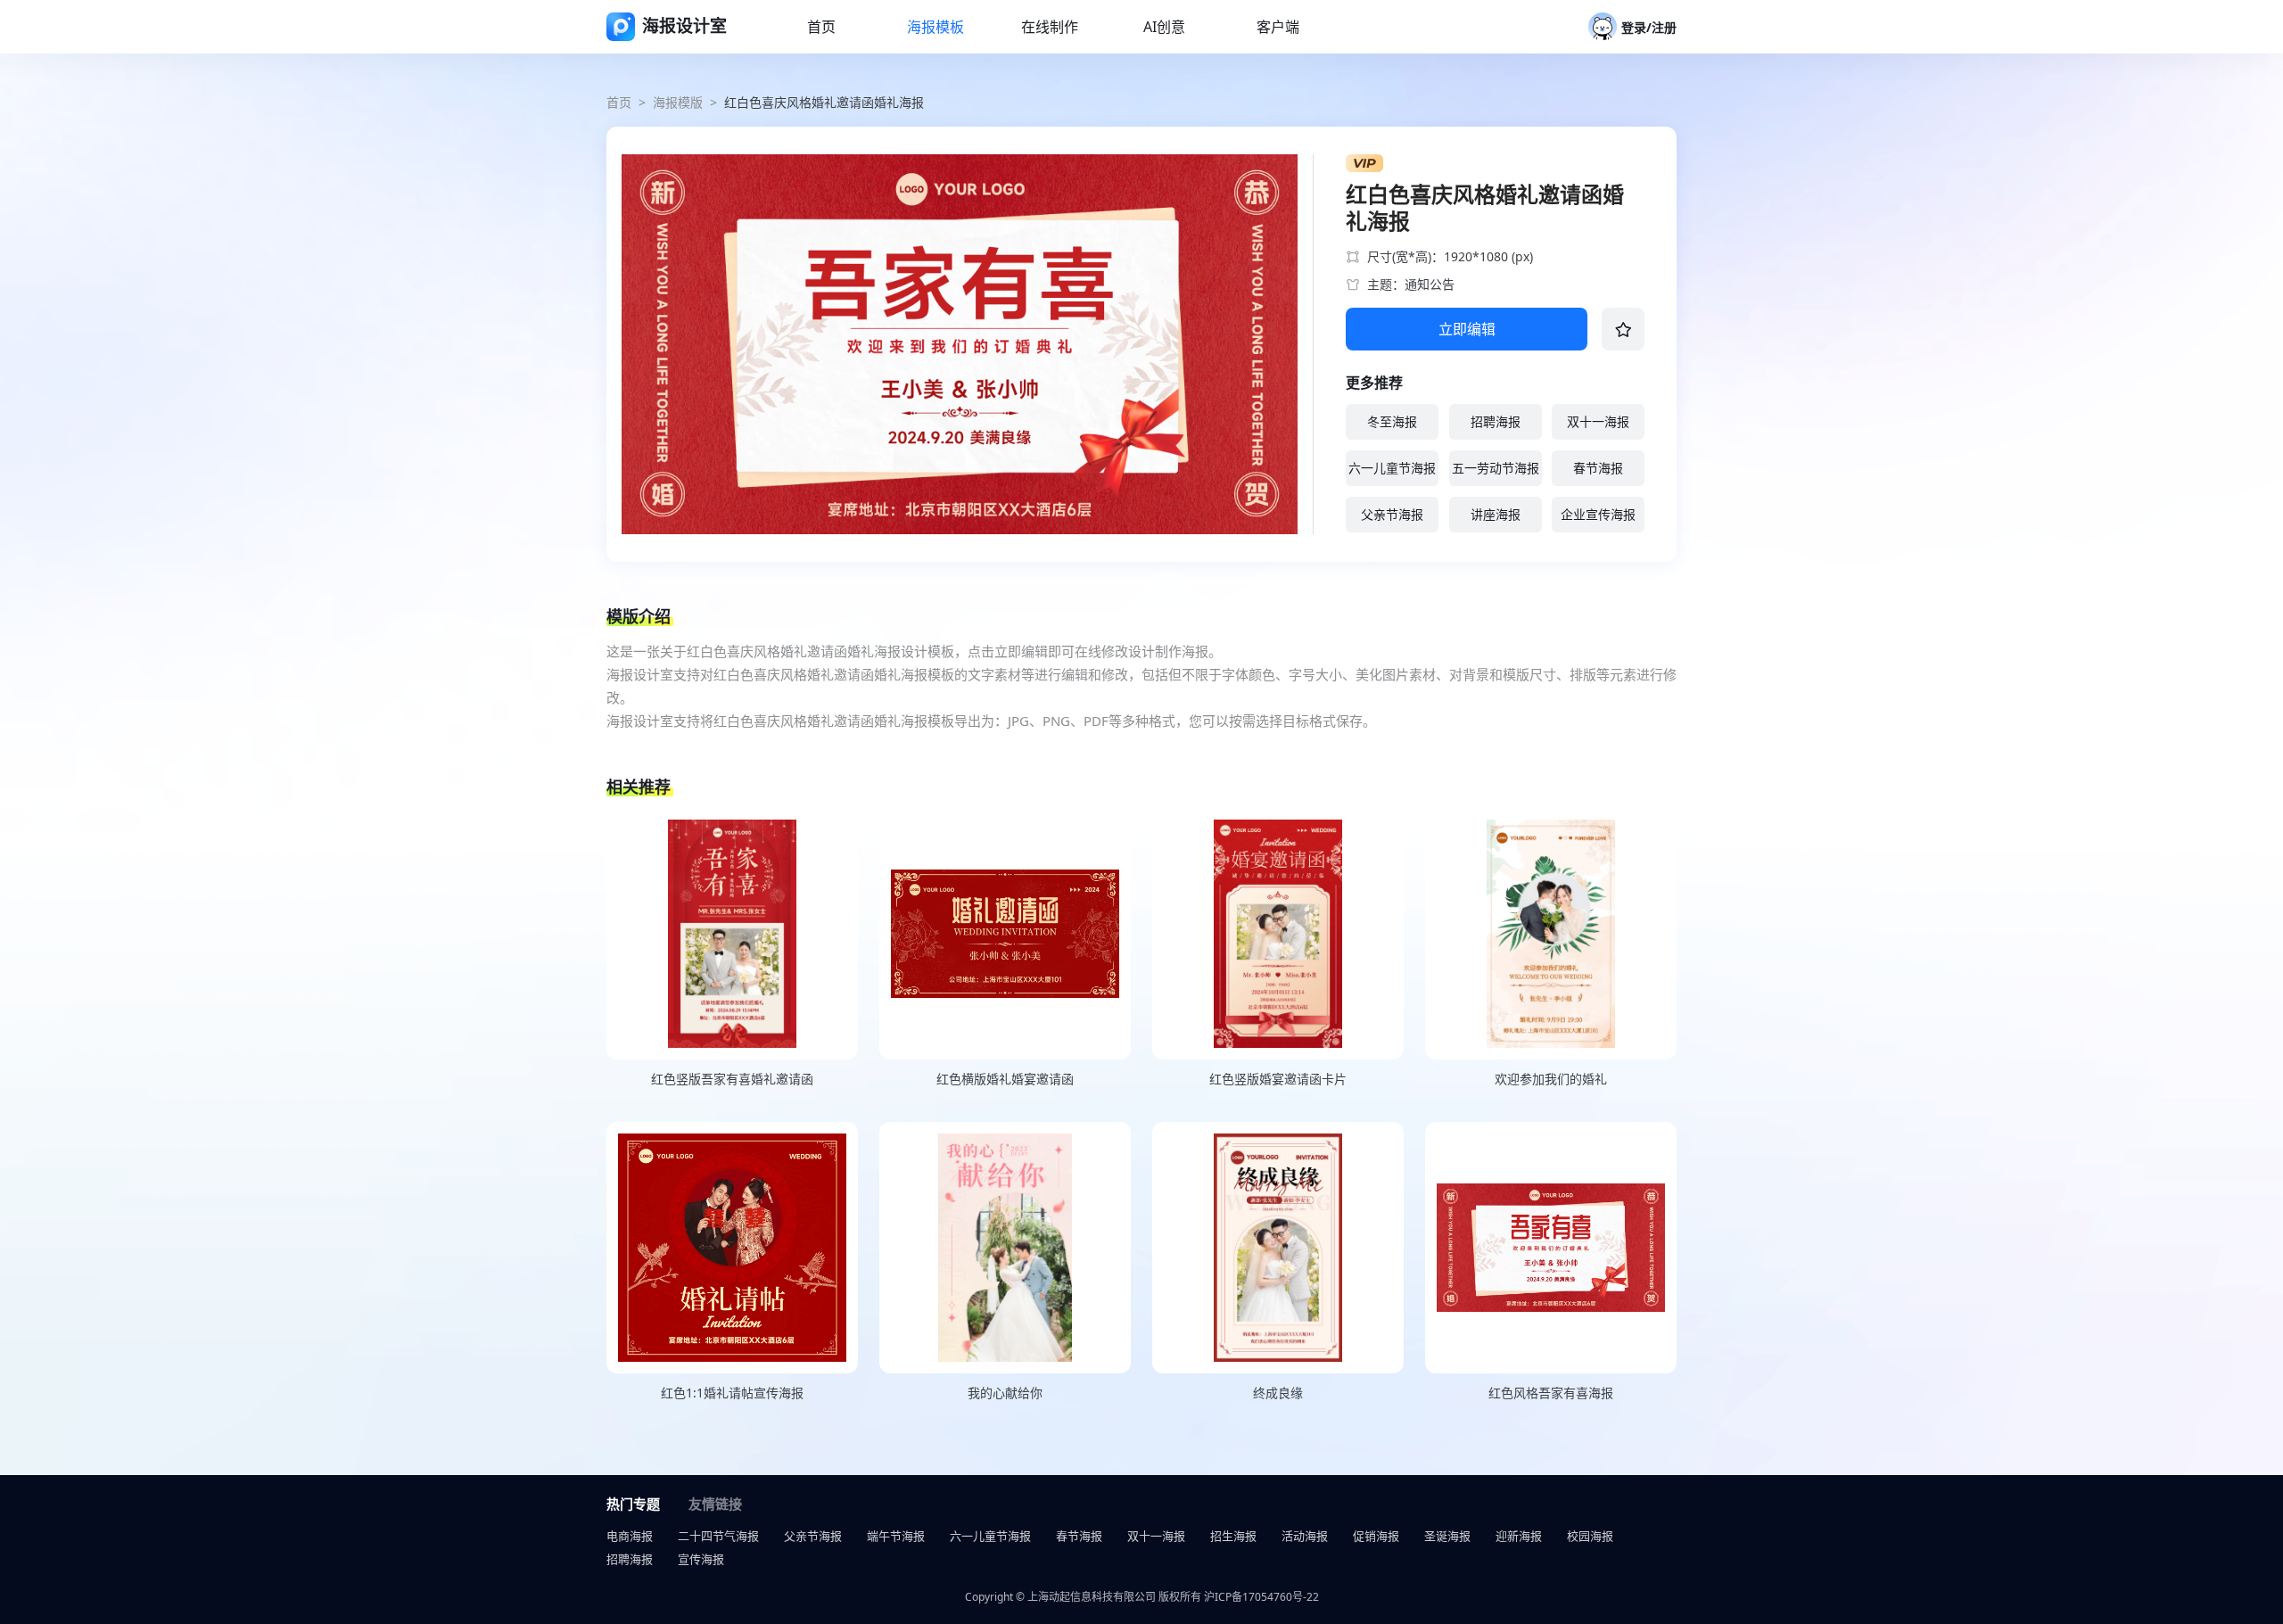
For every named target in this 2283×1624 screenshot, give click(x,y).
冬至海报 (1392, 421)
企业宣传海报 (1598, 514)
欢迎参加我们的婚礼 (1551, 1079)
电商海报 (630, 1536)
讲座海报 (1496, 514)
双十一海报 (1598, 421)
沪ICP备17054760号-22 (1261, 1597)
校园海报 (1590, 1536)
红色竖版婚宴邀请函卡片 (1278, 1079)
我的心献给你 (1005, 1393)
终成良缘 (1278, 1393)
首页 (619, 102)
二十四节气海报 (718, 1536)
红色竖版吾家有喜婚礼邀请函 (732, 1079)
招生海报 (1233, 1536)
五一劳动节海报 (1496, 468)
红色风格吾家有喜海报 (1551, 1393)
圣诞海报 (1447, 1536)
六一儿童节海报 (1392, 468)
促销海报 (1376, 1536)
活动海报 (1305, 1536)
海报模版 (678, 102)
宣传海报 (701, 1559)
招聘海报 (1496, 421)
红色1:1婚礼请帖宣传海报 (732, 1393)
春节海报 (1598, 468)
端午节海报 (896, 1536)
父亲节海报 (1392, 514)
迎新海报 (1519, 1536)
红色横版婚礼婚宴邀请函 (1005, 1079)
